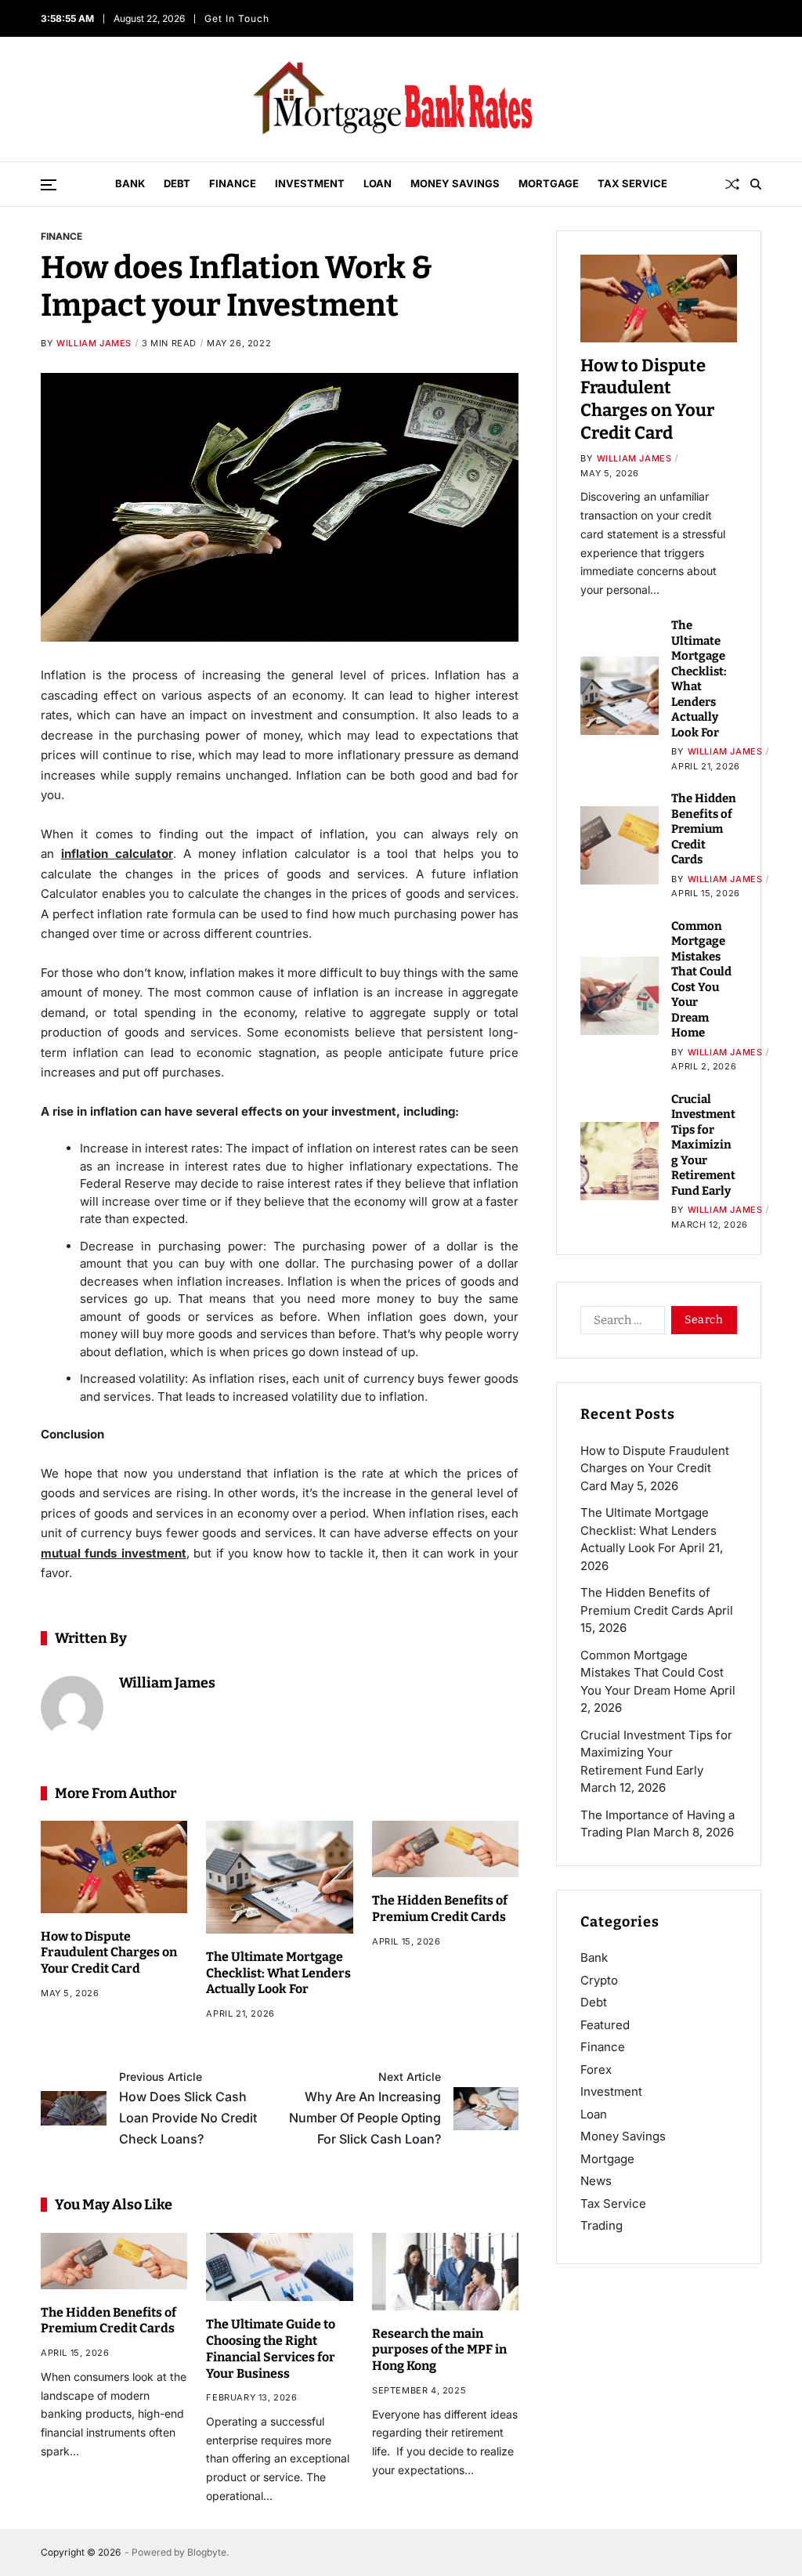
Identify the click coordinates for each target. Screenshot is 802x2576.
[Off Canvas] (49, 185)
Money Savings (455, 183)
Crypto (599, 1980)
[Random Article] (732, 184)
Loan (378, 183)
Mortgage (549, 183)
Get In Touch (238, 18)
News (596, 2181)
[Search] (756, 184)
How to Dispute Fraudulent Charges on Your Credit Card (109, 1953)
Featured (605, 2025)
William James (94, 343)
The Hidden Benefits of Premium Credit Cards (108, 2321)
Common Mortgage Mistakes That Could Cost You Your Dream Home (652, 1673)
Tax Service (632, 183)
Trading (601, 2225)
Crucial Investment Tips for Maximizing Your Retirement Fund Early (703, 1145)
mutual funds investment (114, 1553)
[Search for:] (619, 1323)
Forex (596, 2069)
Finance (233, 183)
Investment (310, 183)
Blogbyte (207, 2552)
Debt (177, 183)
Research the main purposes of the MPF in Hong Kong (439, 2350)
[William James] (72, 1707)
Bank (130, 183)
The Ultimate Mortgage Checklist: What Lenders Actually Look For (278, 1973)
